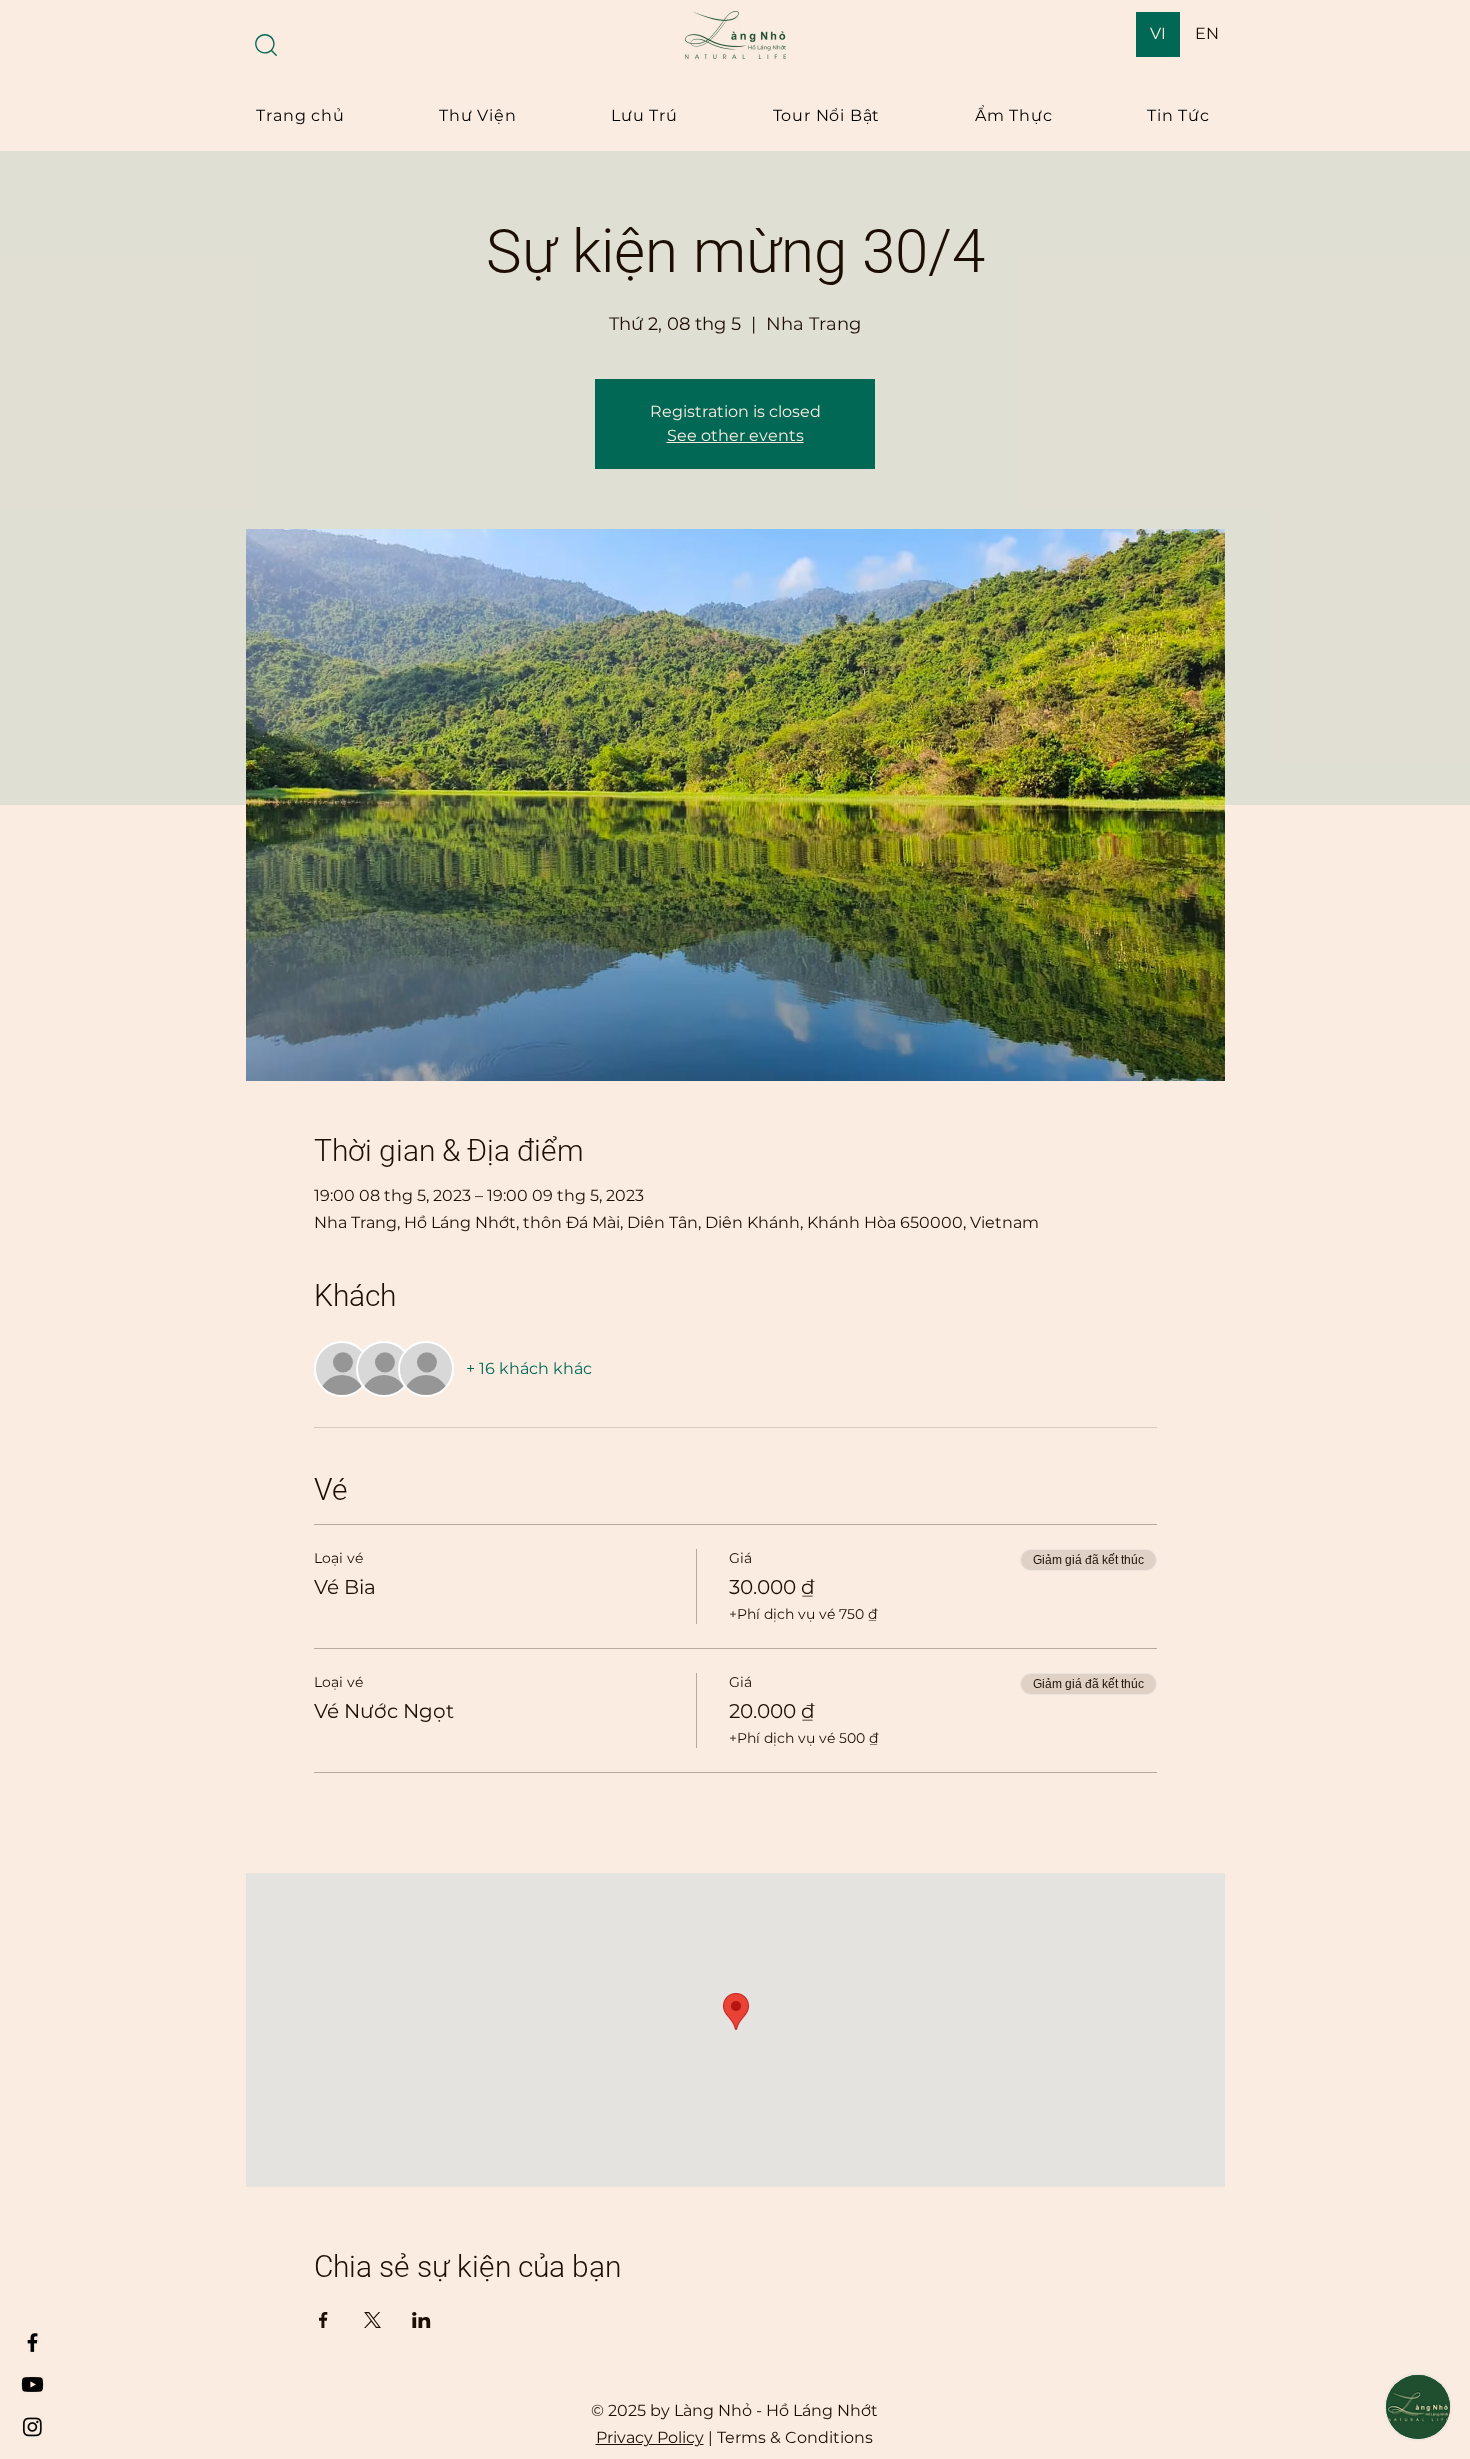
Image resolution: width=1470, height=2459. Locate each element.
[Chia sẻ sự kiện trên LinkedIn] (421, 2320)
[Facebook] (32, 2342)
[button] (266, 44)
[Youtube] (32, 2384)
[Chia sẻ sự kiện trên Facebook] (323, 2320)
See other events (735, 435)
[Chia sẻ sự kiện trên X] (372, 2320)
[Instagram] (32, 2426)
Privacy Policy (650, 2437)
